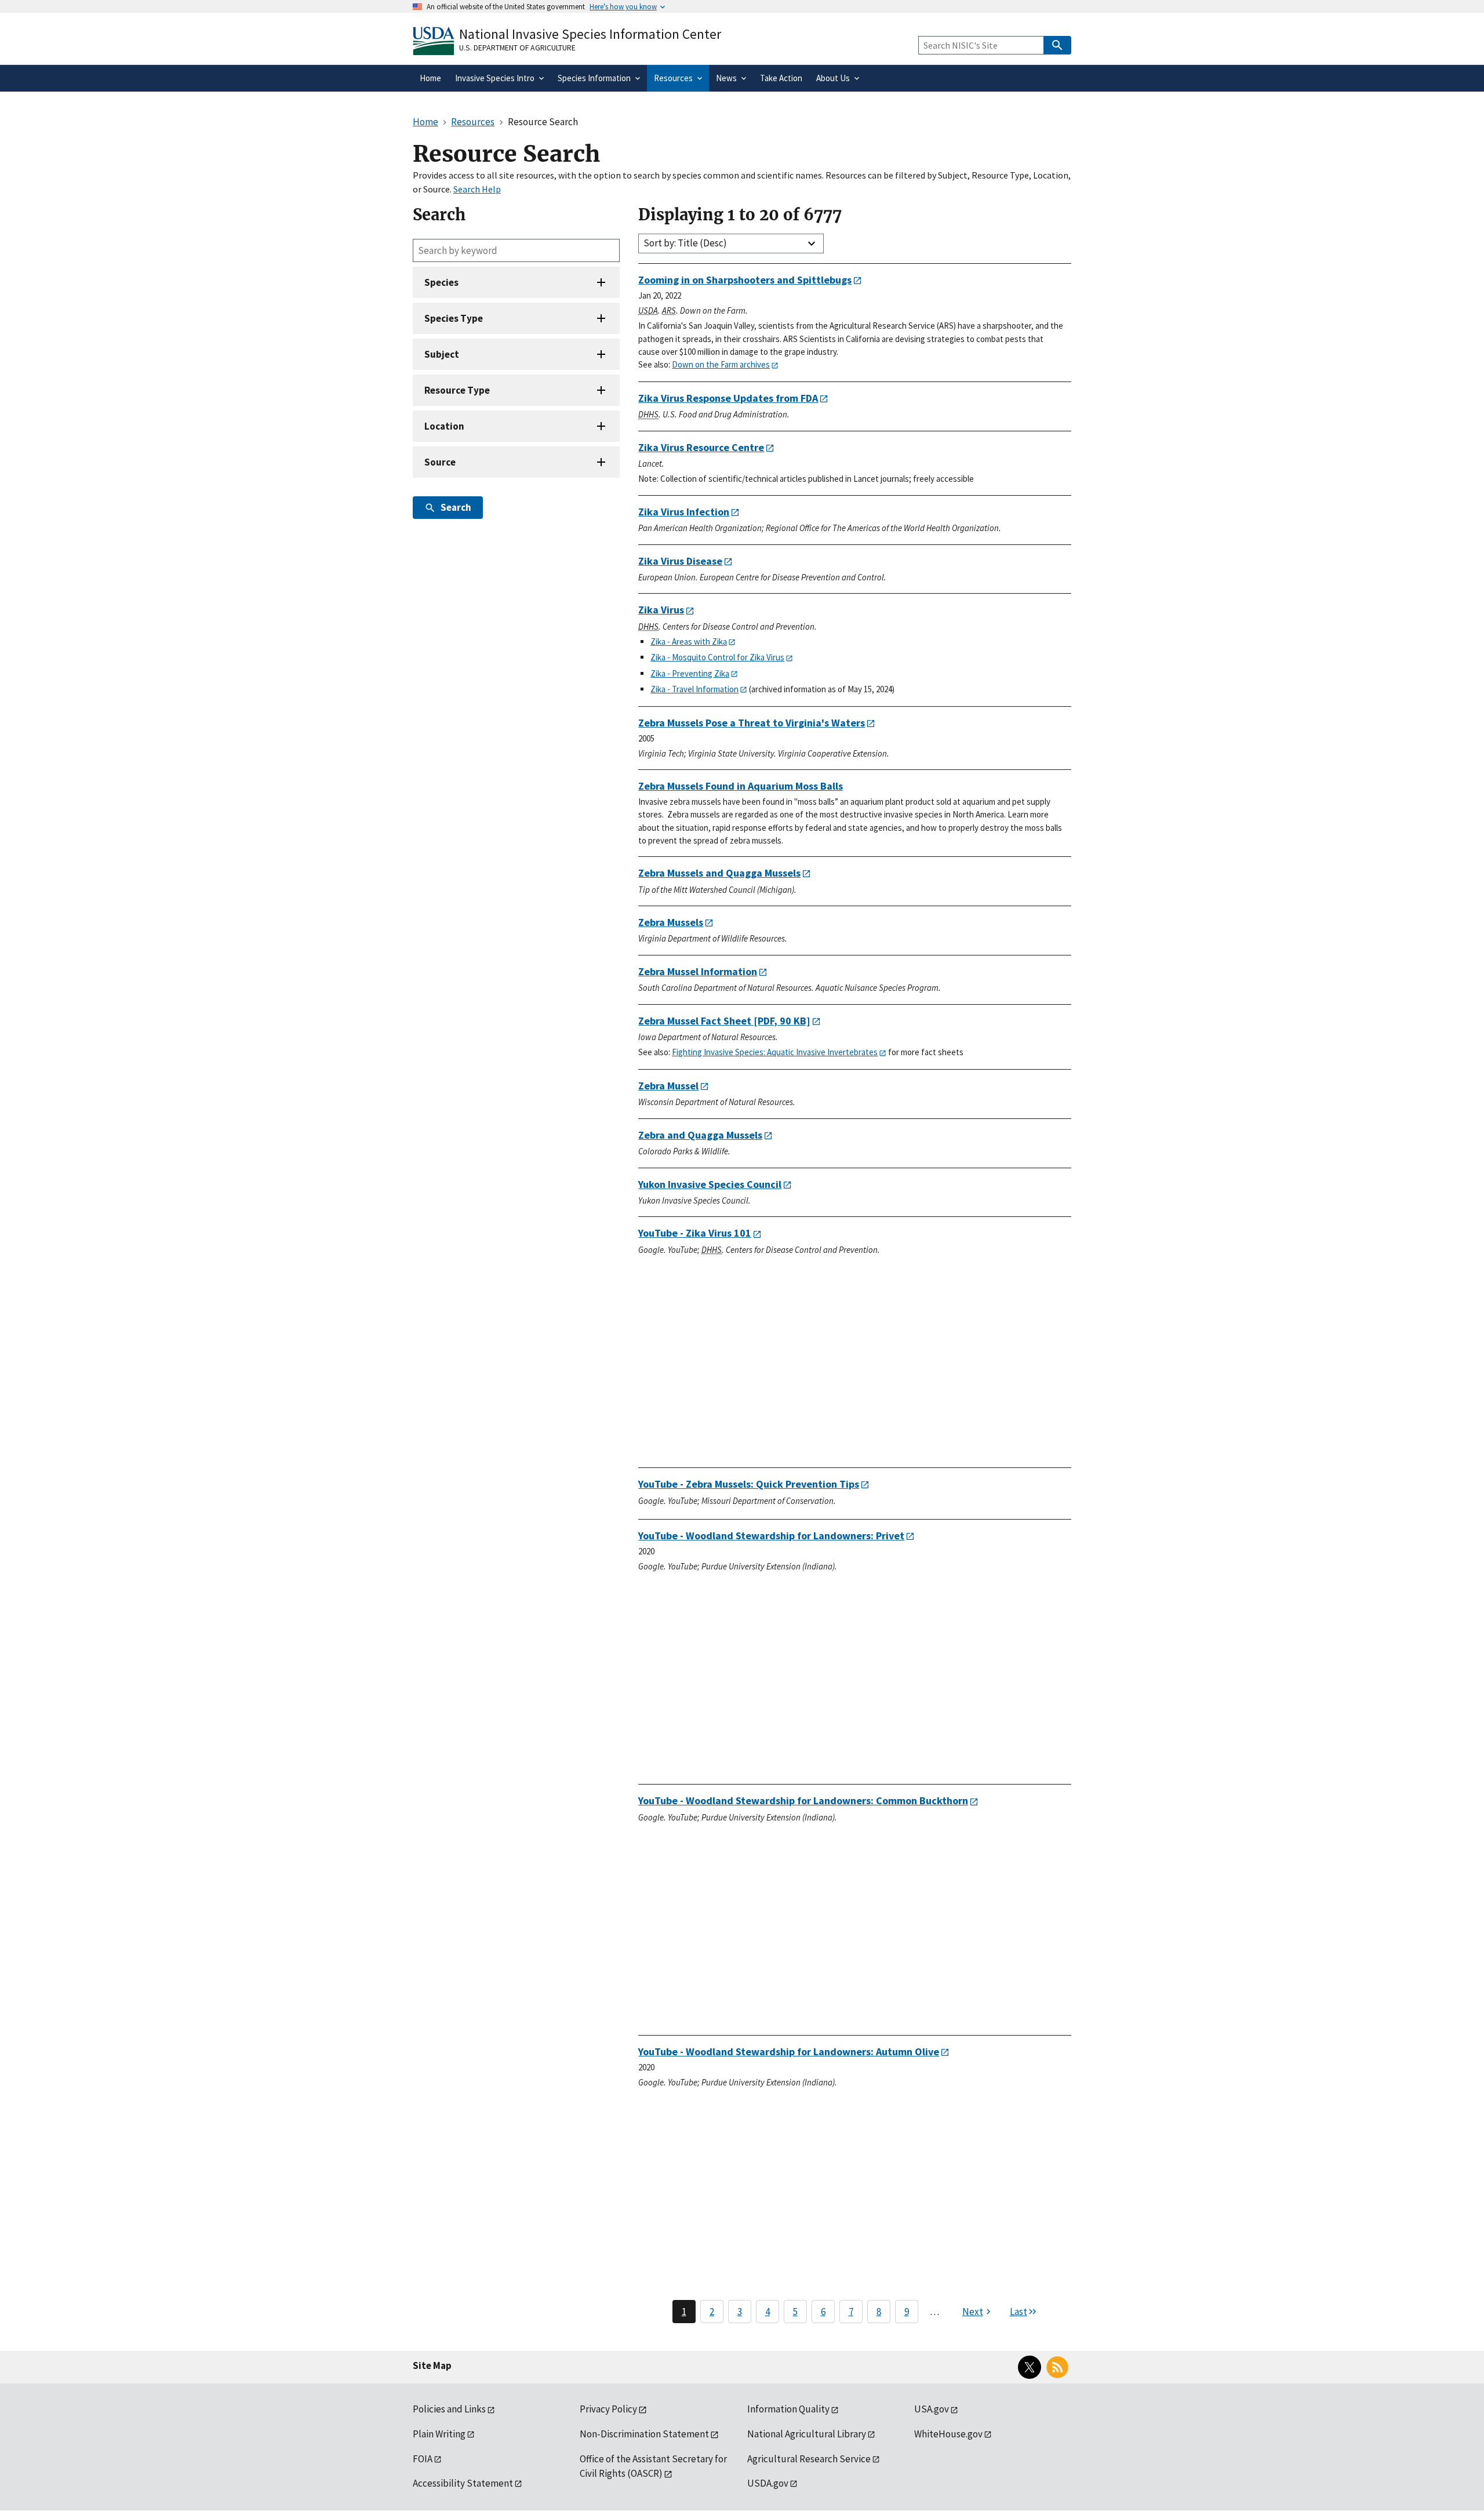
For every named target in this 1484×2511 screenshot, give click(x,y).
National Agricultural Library (807, 2434)
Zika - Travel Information (694, 689)
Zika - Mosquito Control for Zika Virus (717, 657)
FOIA (423, 2459)
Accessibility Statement (463, 2483)
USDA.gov (768, 2483)
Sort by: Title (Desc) (685, 243)
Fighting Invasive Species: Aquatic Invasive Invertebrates (775, 1052)
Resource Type (457, 390)
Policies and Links (449, 2409)
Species (441, 282)
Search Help (477, 189)
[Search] (1057, 45)
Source (440, 462)
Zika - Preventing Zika (690, 673)
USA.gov (932, 2409)
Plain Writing (439, 2434)
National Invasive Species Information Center (590, 34)
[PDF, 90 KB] (724, 1021)
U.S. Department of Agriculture (517, 48)
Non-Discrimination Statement (644, 2434)
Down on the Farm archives (721, 364)
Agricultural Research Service (809, 2459)
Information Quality (788, 2409)
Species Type (454, 318)
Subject (442, 354)
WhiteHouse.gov (948, 2434)
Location (444, 426)
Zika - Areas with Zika (689, 642)
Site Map (432, 2365)
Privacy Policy (608, 2409)
